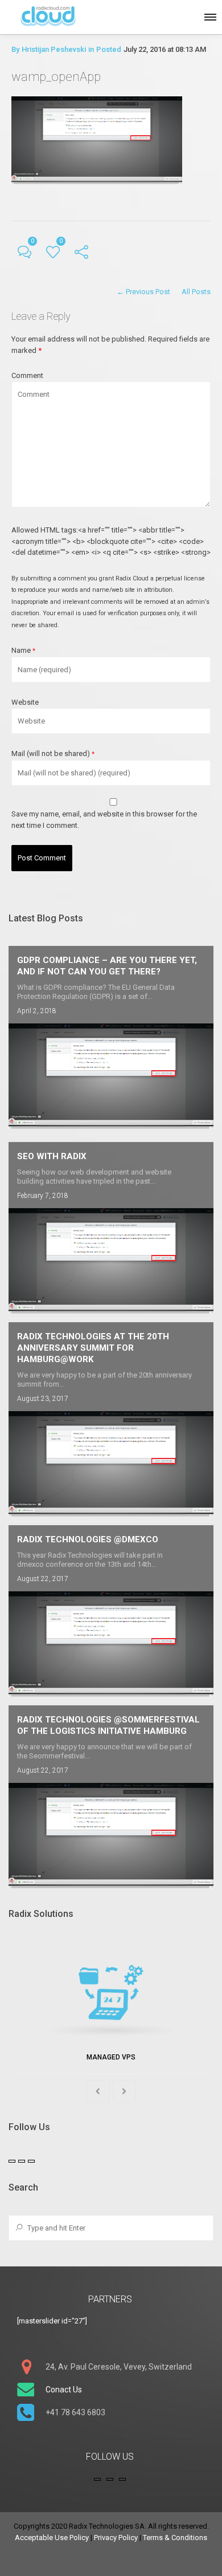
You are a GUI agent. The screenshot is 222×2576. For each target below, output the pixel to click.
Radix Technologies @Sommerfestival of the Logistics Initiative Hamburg (108, 1725)
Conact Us (64, 2390)
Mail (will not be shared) (53, 753)
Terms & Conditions (175, 2538)
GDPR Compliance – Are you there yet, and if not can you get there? (107, 966)
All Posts (196, 292)
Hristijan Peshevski (54, 49)
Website (25, 702)
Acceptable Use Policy (52, 2538)
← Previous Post (143, 292)
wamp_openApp (56, 77)
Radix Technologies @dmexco (88, 1539)
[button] (209, 15)
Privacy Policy (116, 2538)
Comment (27, 375)
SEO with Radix (52, 1156)
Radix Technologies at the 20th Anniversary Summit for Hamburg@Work (93, 1348)
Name (23, 650)
